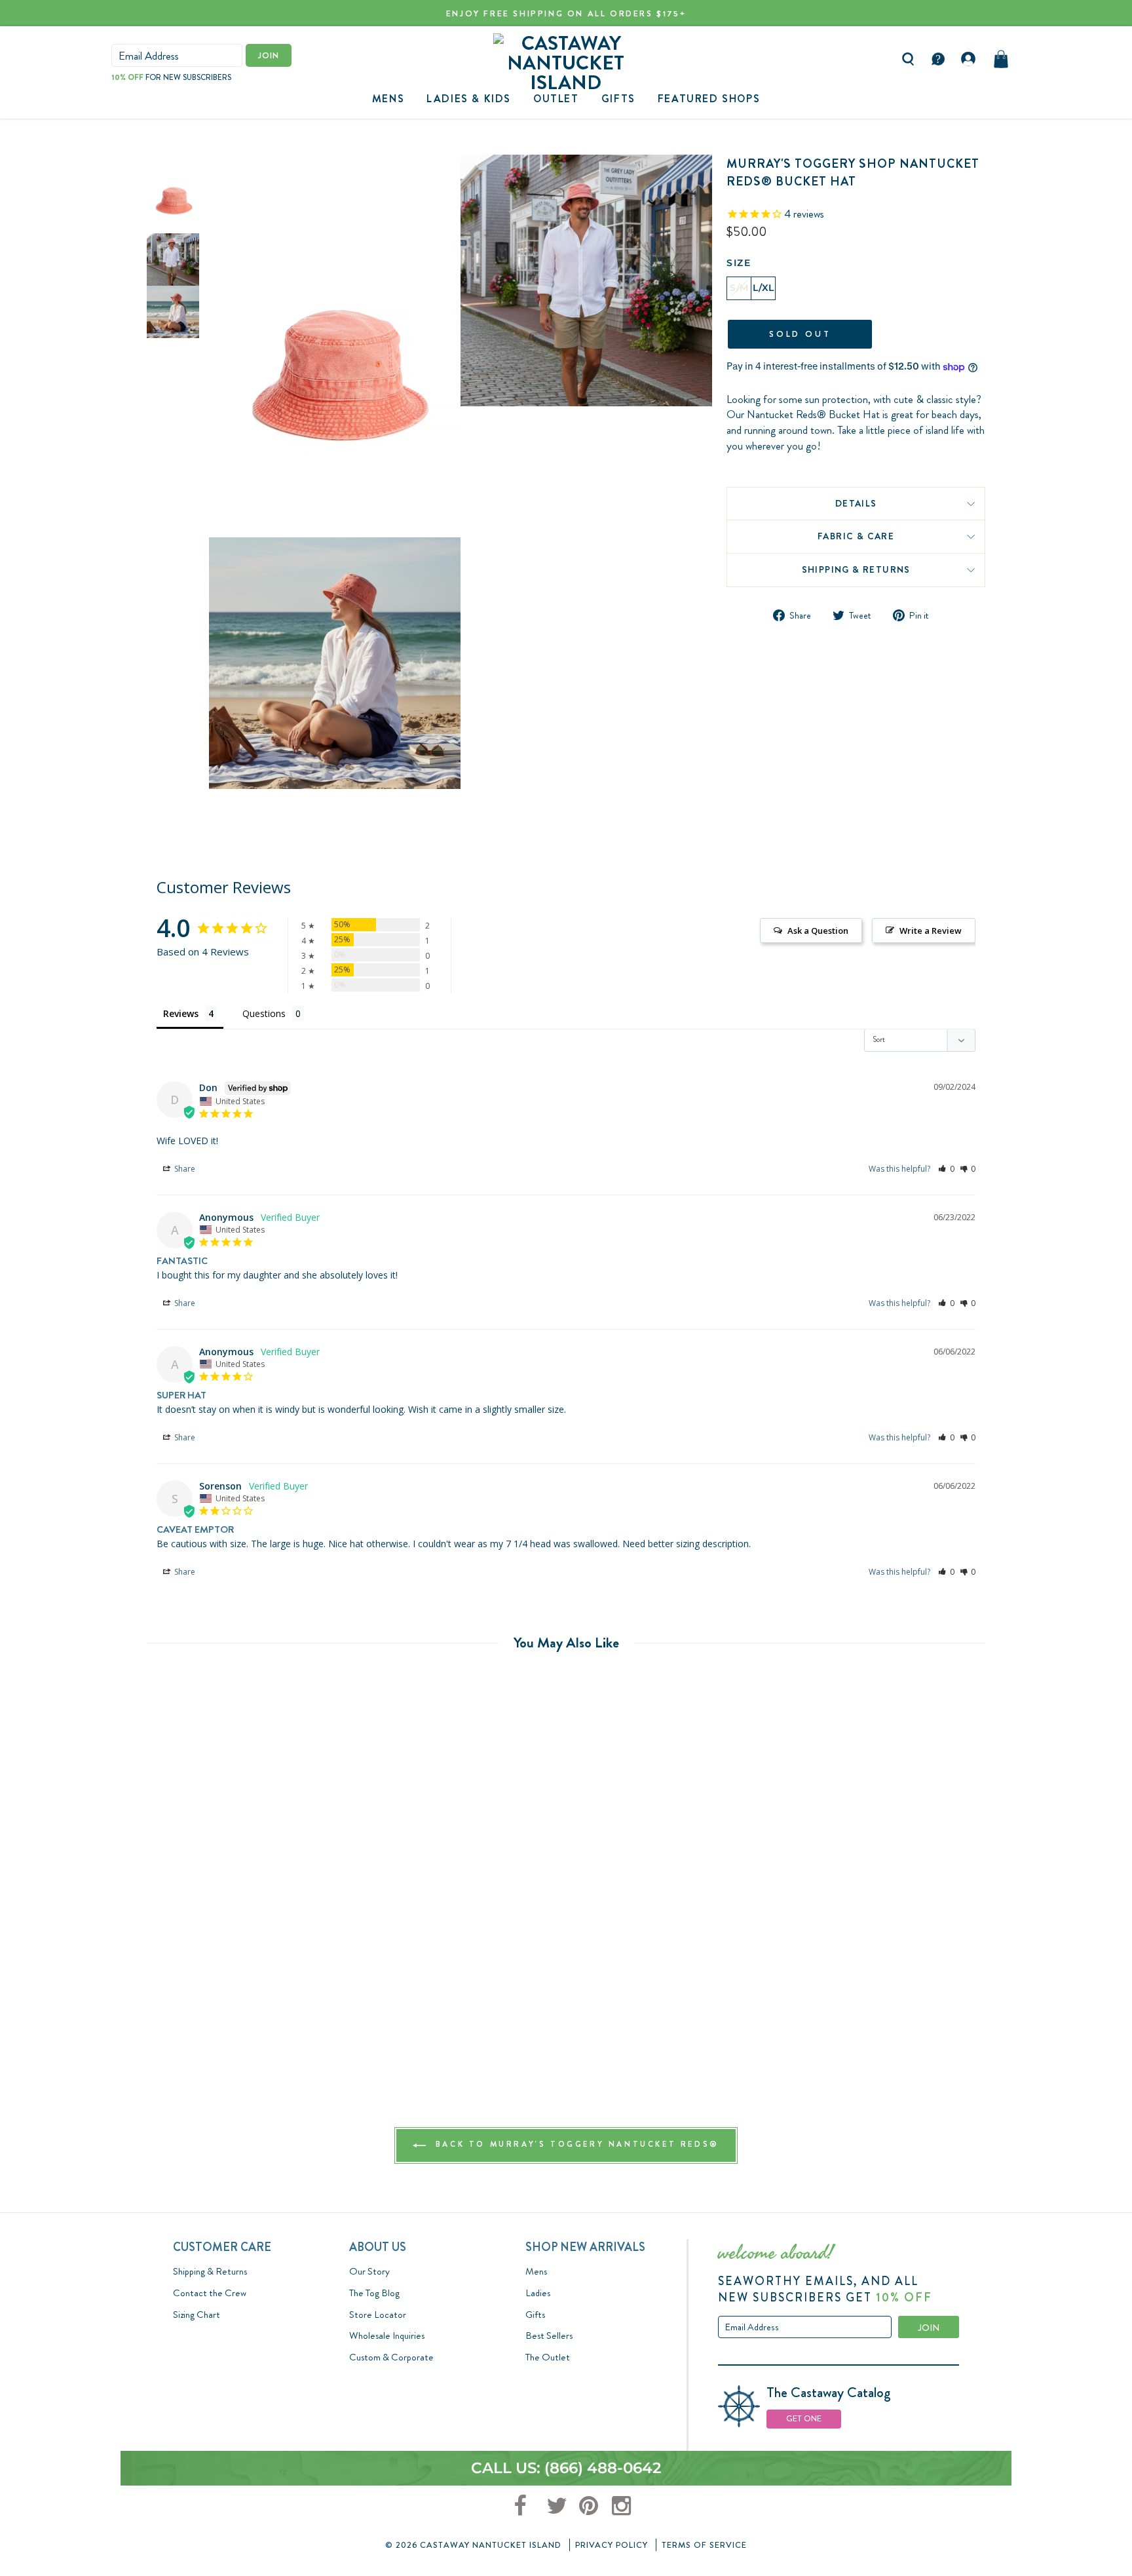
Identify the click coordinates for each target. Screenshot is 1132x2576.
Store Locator (378, 2315)
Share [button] (184, 1169)
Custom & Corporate (391, 2357)
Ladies (538, 2293)
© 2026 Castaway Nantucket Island (473, 2545)
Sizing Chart (197, 2315)
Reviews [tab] (181, 1013)
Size (739, 263)
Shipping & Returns (856, 569)
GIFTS (618, 99)
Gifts (535, 2315)
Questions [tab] (264, 1013)
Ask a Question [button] (818, 931)
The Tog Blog (374, 2293)
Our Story (369, 2271)
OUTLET (556, 99)
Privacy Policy (612, 2545)
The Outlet (548, 2357)
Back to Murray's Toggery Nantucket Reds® (575, 2145)
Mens (388, 99)
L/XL (763, 288)
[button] (946, 1169)
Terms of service (704, 2545)
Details (856, 503)
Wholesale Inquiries (387, 2336)
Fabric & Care (856, 536)
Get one (804, 2418)
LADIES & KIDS (469, 99)
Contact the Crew (210, 2293)
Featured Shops (709, 99)
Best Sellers (549, 2336)
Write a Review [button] (931, 931)
